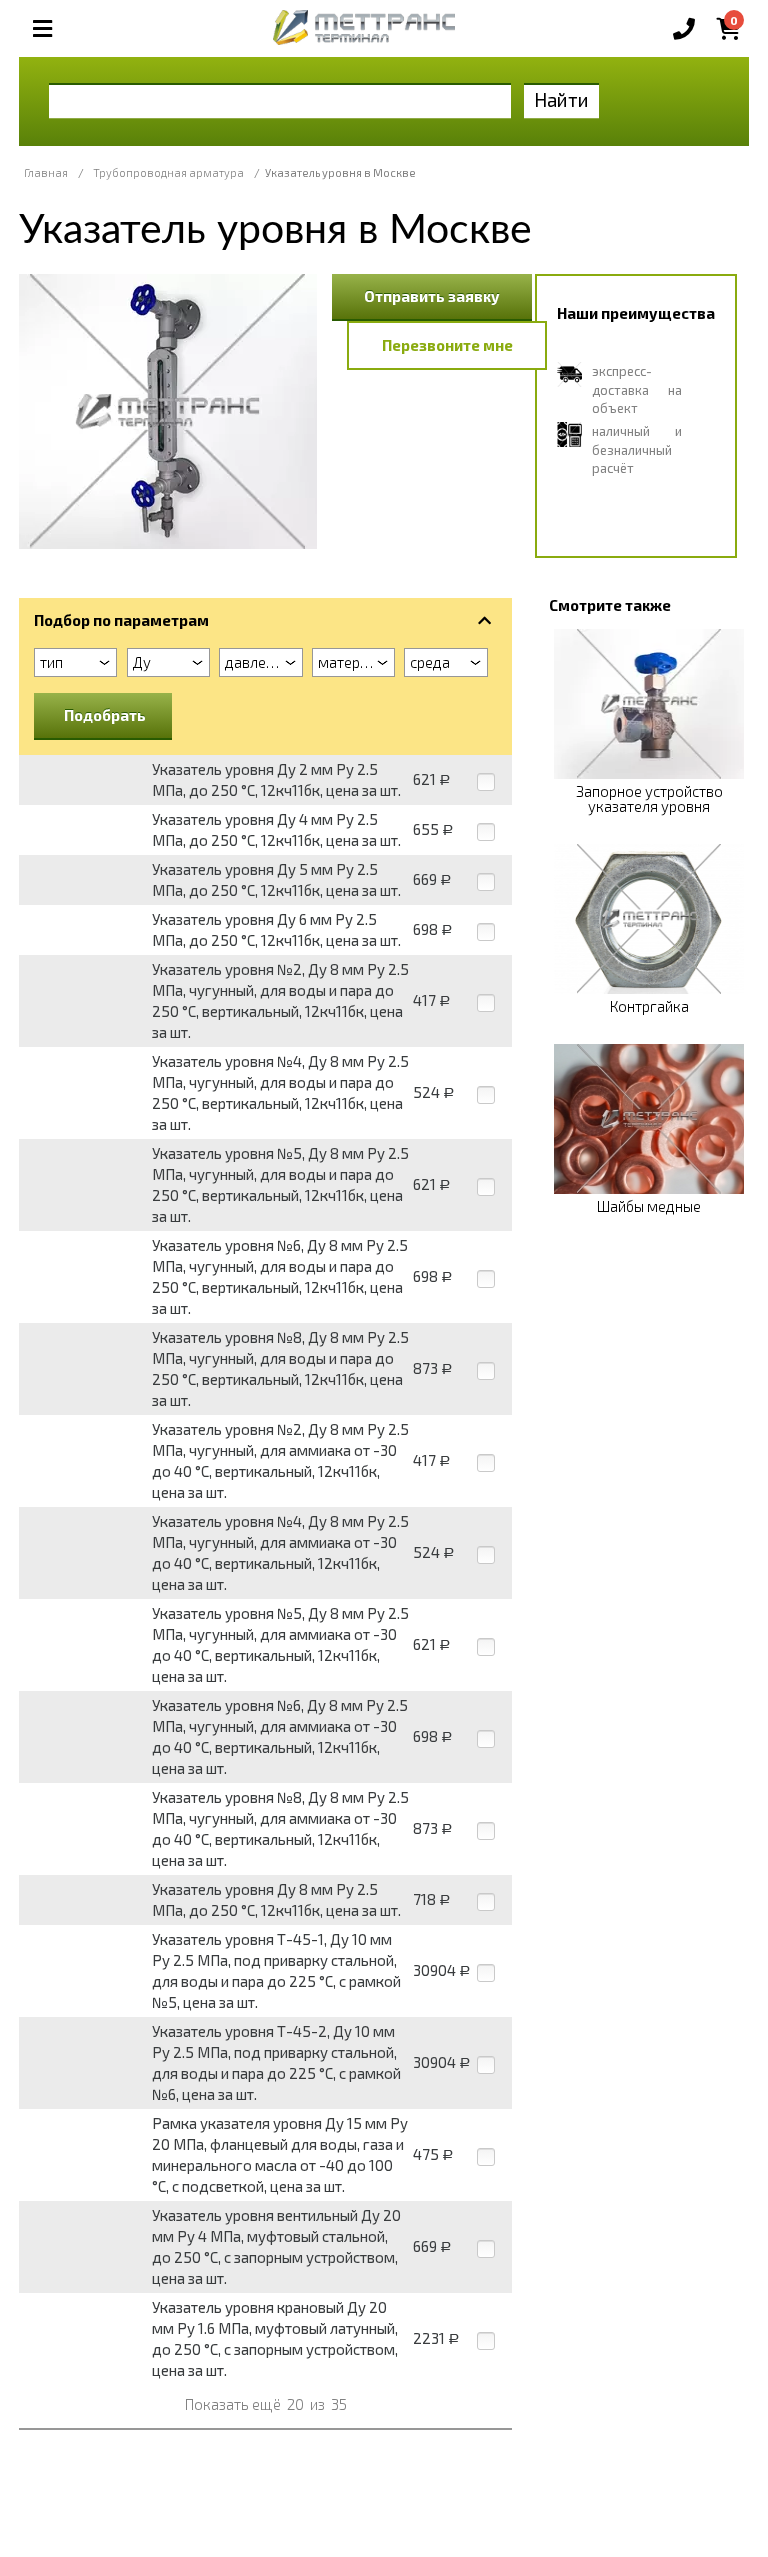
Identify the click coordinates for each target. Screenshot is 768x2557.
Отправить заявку (432, 296)
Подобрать (105, 715)
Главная (46, 172)
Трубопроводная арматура (168, 172)
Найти (561, 99)
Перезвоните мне (447, 345)
